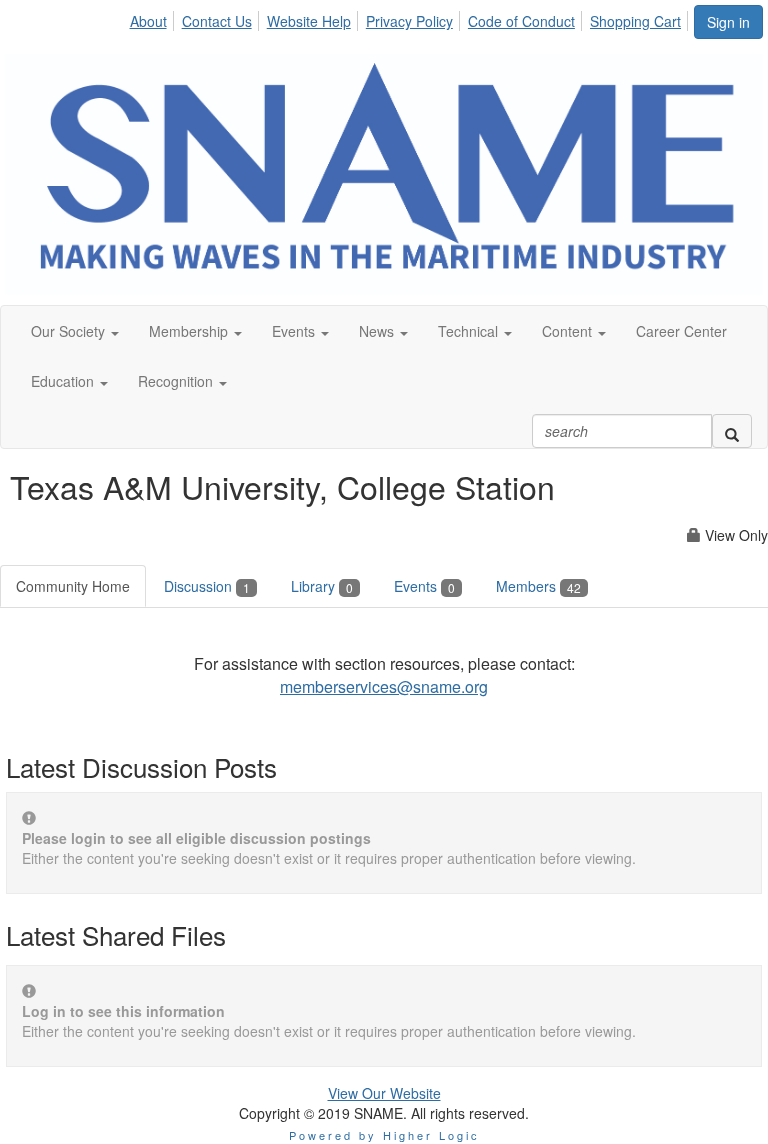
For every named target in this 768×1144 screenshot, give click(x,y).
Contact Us (217, 21)
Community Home (73, 586)
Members (538, 586)
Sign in (728, 22)
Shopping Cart (635, 21)
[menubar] (410, 18)
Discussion (207, 586)
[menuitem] (153, 18)
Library (322, 586)
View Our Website (384, 1093)
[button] (75, 331)
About (148, 21)
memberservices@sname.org (384, 686)
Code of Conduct (521, 21)
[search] (732, 431)
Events (424, 586)
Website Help (309, 21)
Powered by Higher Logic (384, 1135)
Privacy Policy (409, 21)
